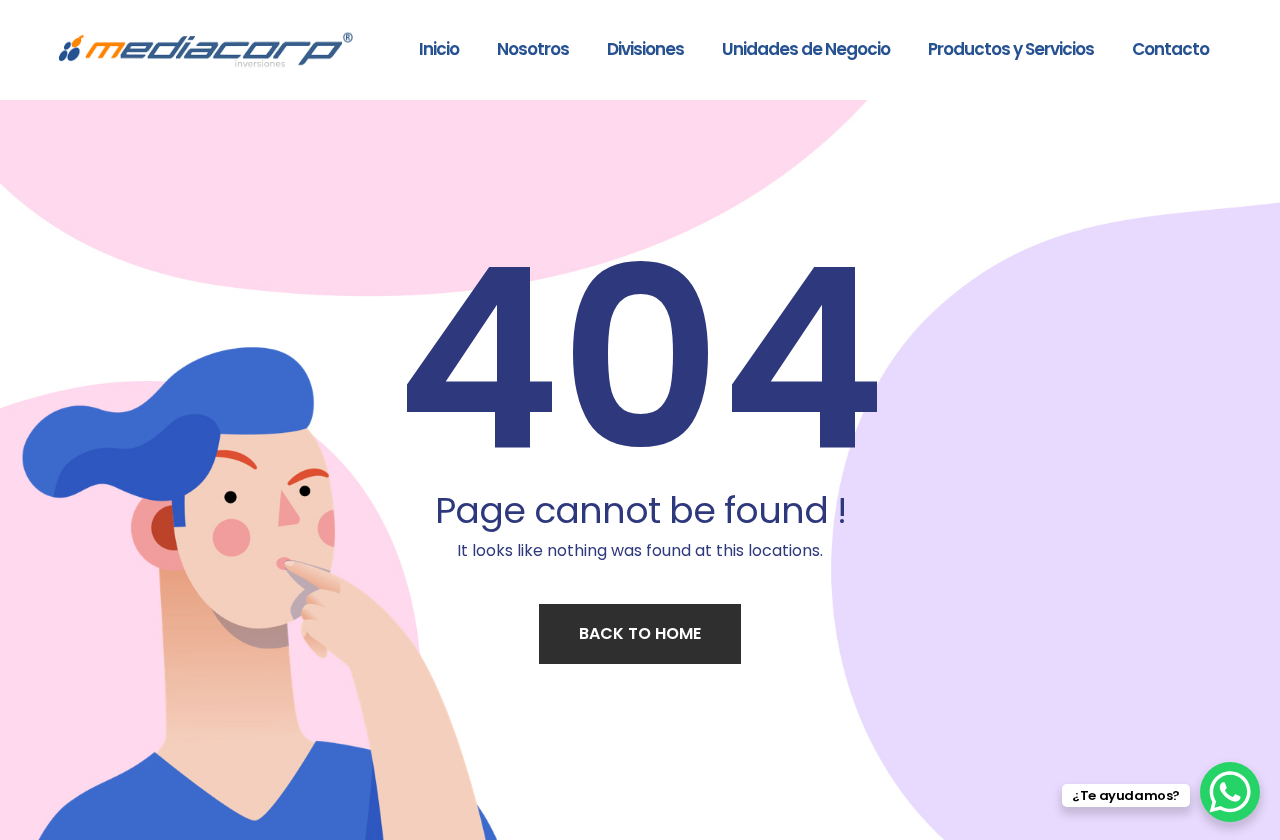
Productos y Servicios (1011, 49)
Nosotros (533, 49)
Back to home (640, 633)
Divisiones (645, 49)
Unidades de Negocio (806, 49)
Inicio (439, 49)
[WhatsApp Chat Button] (1230, 792)
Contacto (1170, 49)
